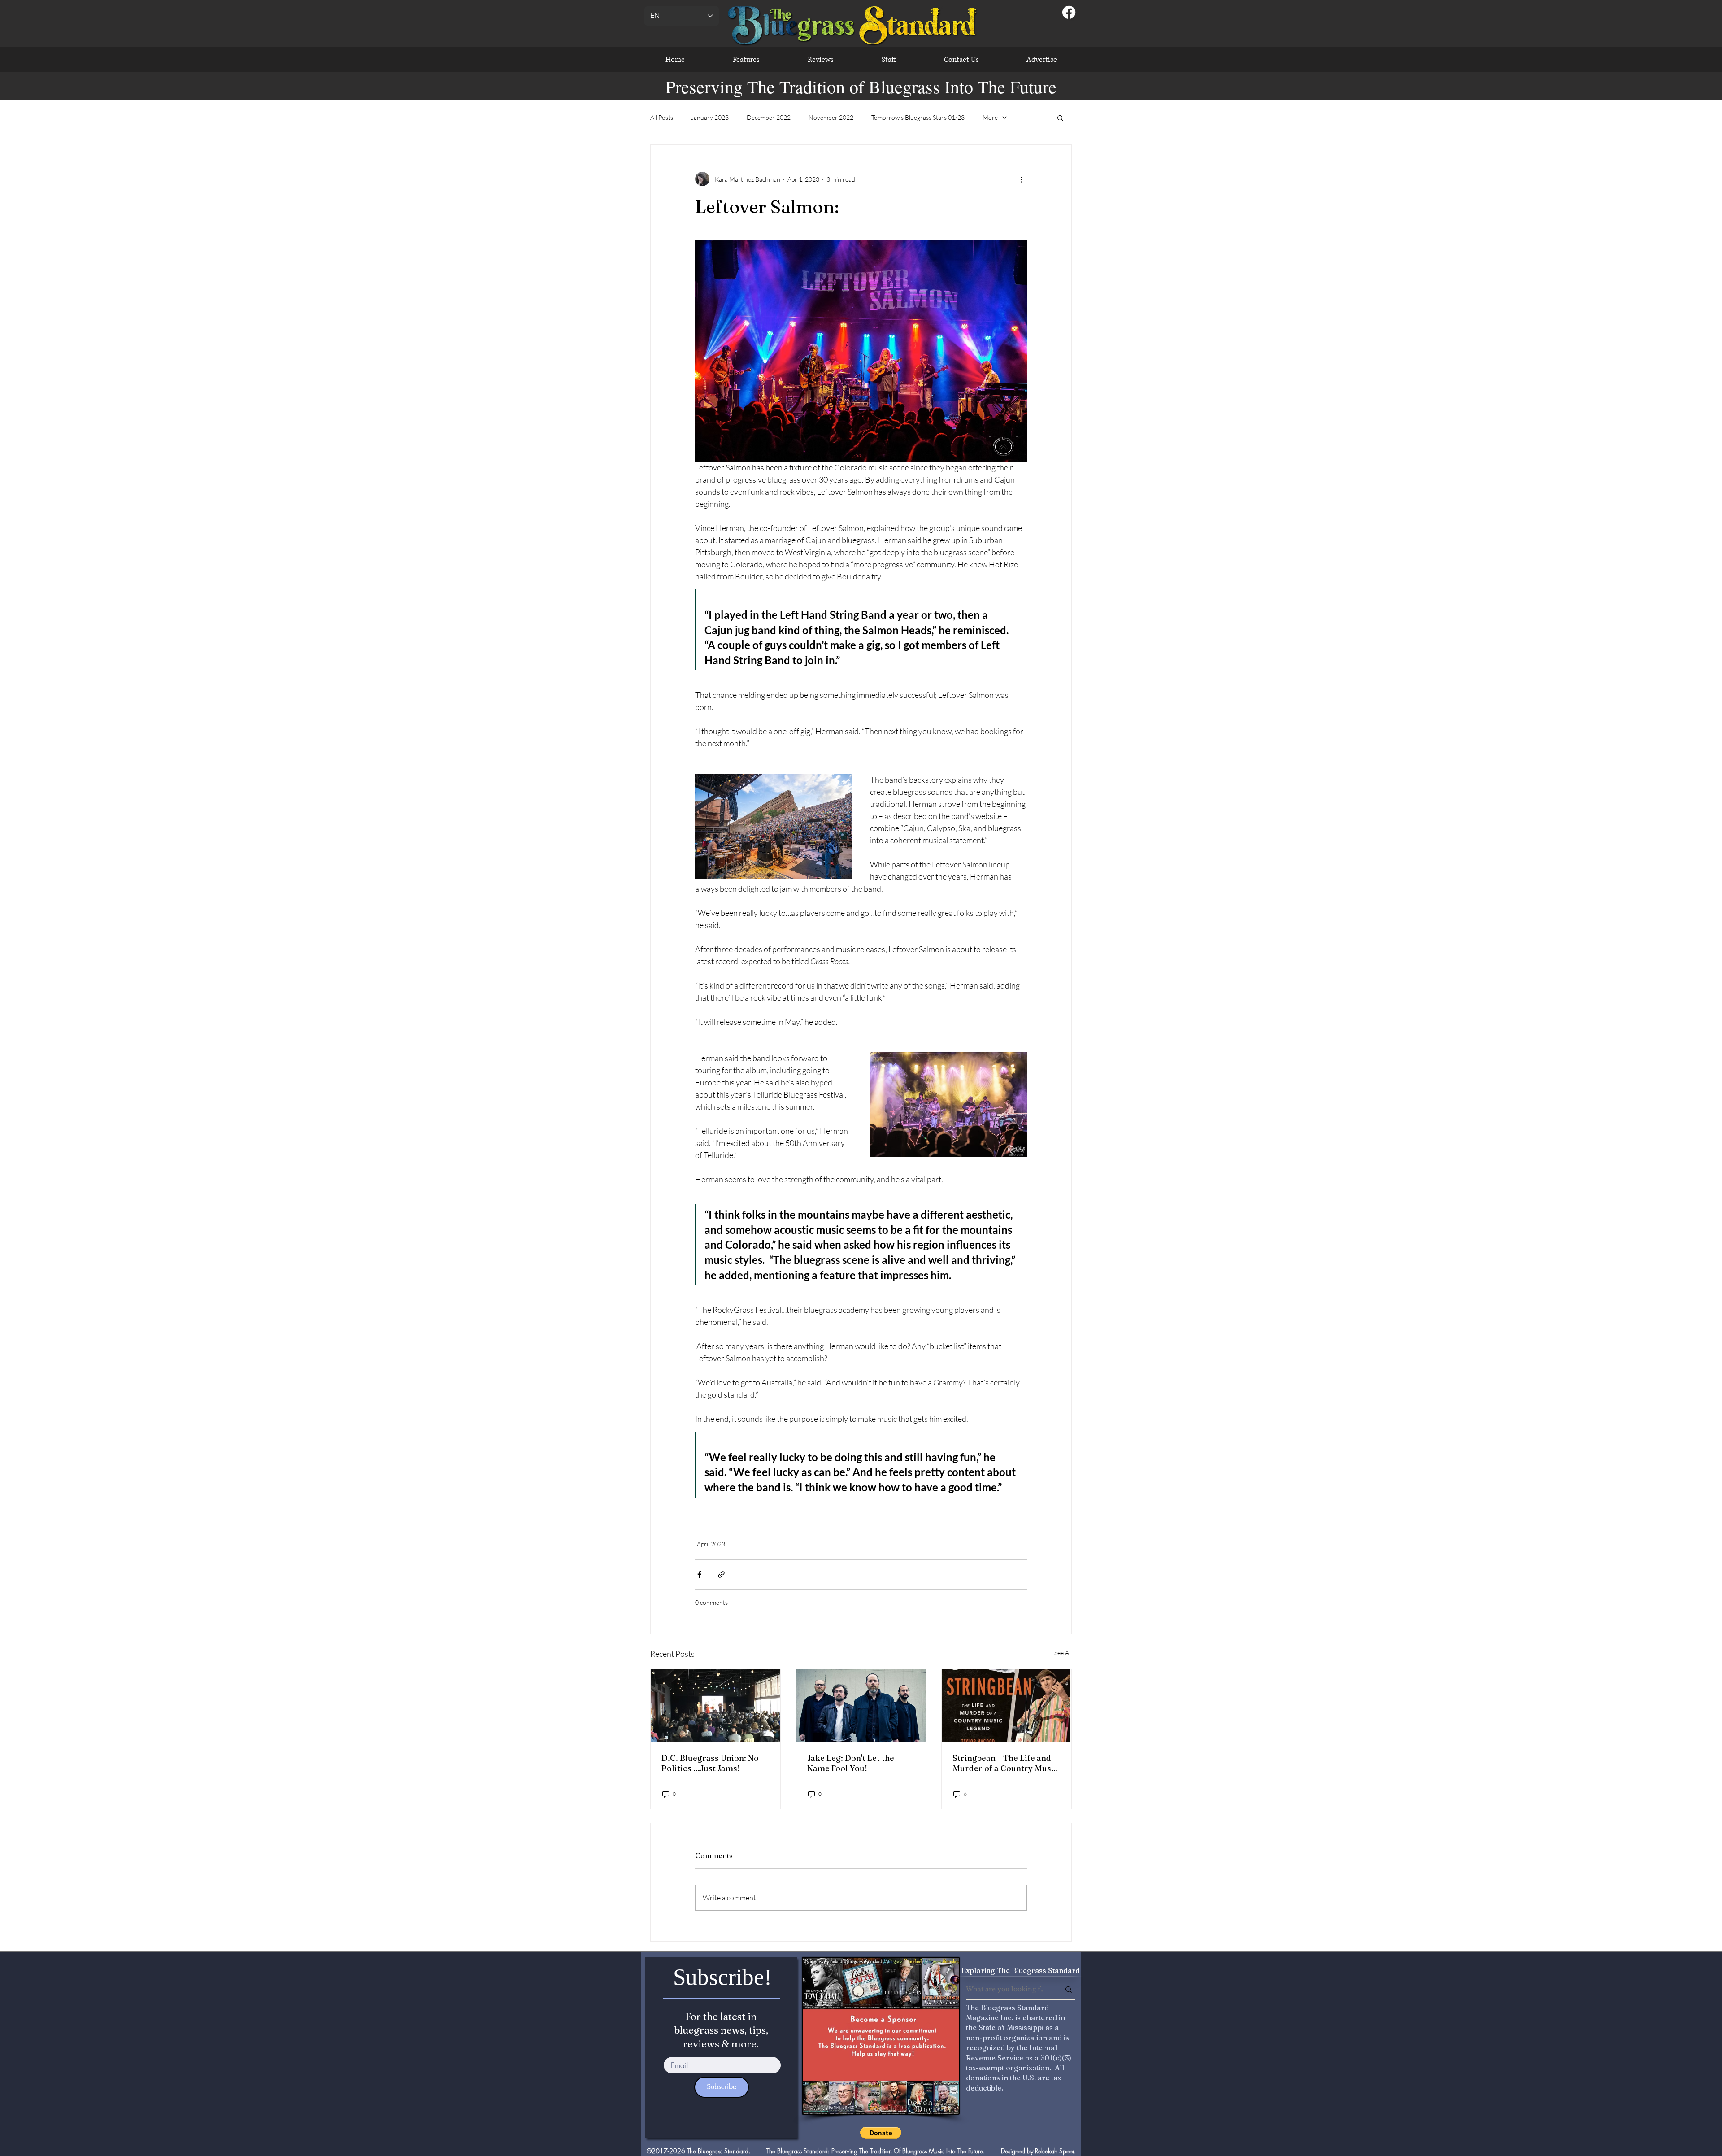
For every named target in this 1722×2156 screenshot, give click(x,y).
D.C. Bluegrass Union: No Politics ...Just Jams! (710, 1763)
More (990, 117)
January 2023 (710, 117)
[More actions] (1022, 179)
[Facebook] (1069, 12)
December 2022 (769, 117)
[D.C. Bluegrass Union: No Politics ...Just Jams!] (715, 1706)
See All (1063, 1653)
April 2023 (711, 1544)
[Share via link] (721, 1575)
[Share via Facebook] (699, 1575)
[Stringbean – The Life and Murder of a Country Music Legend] (1007, 1706)
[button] (1060, 118)
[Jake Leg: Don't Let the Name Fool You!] (861, 1706)
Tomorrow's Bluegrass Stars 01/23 (918, 117)
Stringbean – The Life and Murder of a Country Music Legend (1005, 1763)
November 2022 (831, 117)
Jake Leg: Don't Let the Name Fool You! (851, 1763)
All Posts (662, 117)
